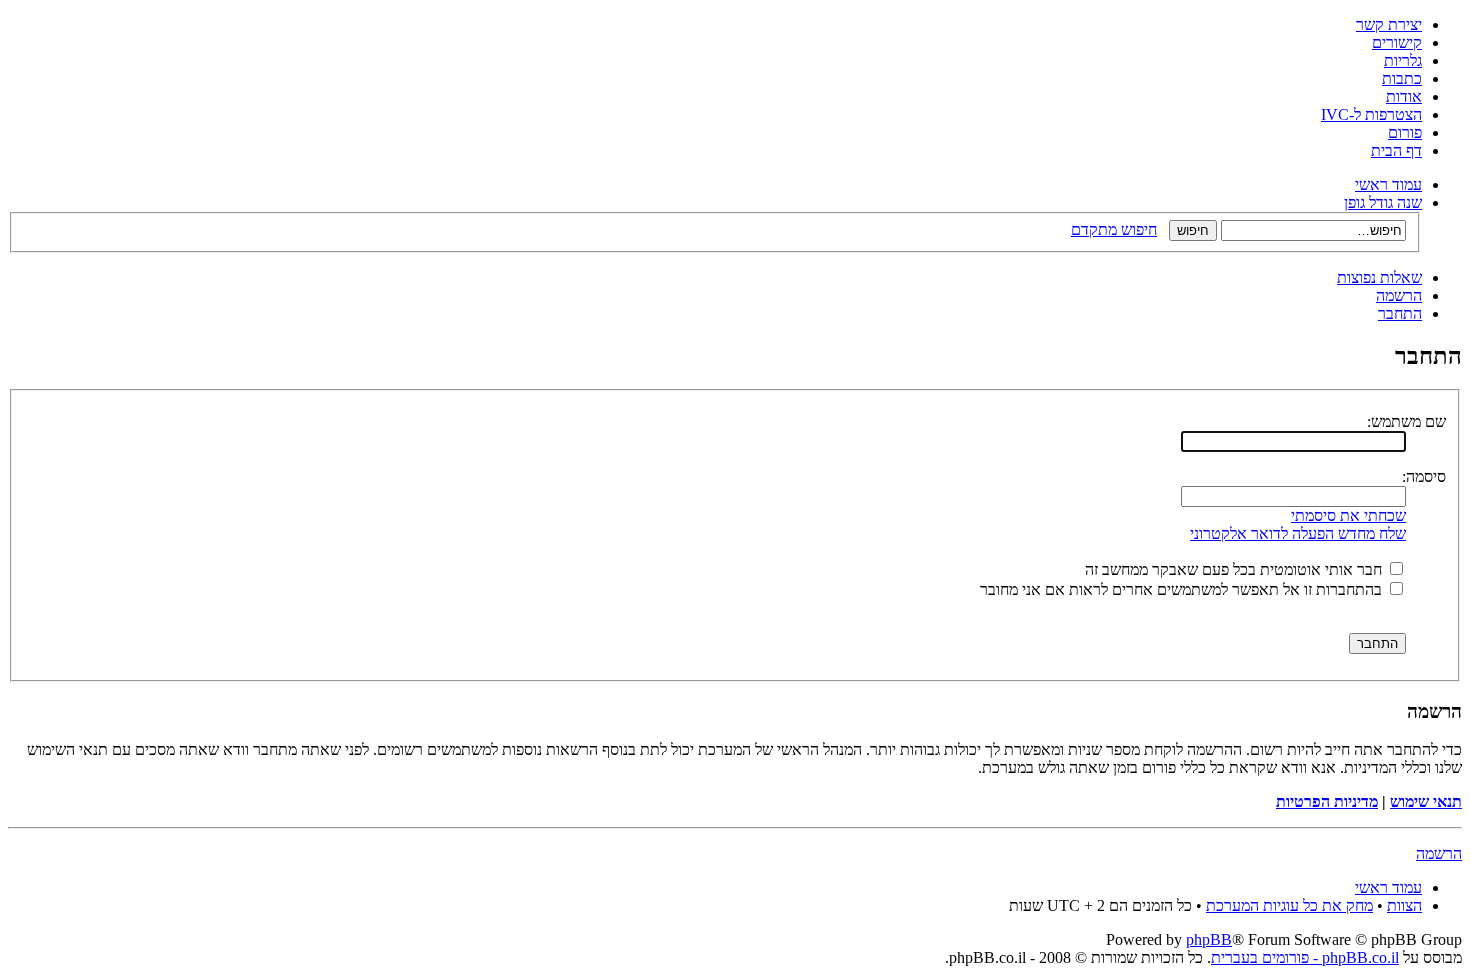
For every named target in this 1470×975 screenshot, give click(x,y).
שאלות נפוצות (1379, 277)
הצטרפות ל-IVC (1371, 114)
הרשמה (1399, 295)
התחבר (1400, 313)
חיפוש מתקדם (1114, 229)
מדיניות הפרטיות (1327, 801)
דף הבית (1396, 150)
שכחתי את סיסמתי (1348, 515)
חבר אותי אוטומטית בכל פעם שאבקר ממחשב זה (1235, 569)
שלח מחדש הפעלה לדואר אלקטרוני (1298, 533)
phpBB (1209, 939)
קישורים (1397, 42)
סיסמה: (1424, 476)
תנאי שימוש (1426, 801)
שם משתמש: (1406, 421)
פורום (1405, 132)
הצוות (1404, 905)
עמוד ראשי (1388, 184)
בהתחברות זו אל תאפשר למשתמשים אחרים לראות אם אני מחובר (1183, 589)
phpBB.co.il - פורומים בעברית (1305, 957)
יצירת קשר (1389, 24)
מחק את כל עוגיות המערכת (1289, 905)
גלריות (1403, 60)
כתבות (1402, 78)
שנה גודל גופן (1383, 202)
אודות (1404, 96)
